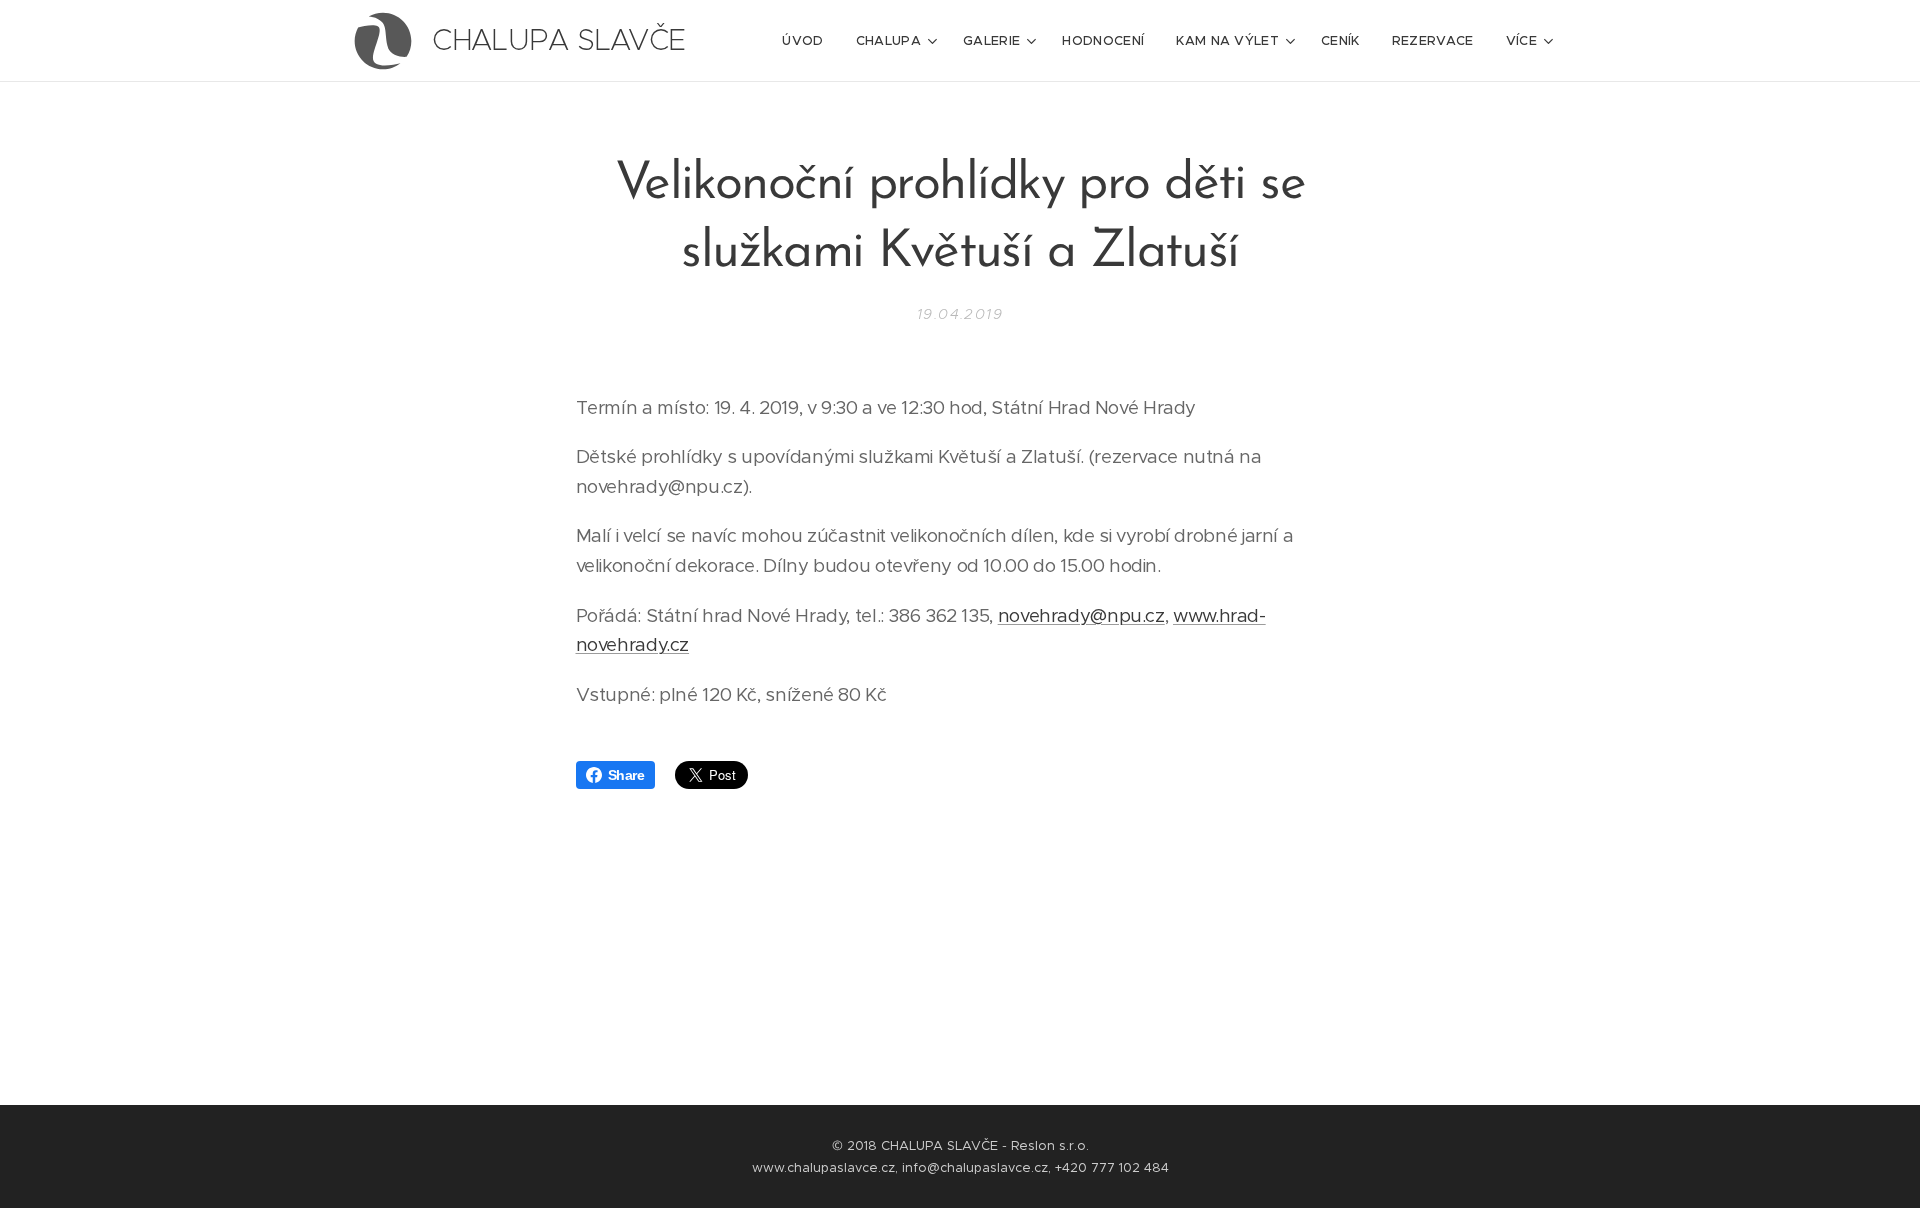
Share (626, 775)
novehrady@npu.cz (1081, 615)
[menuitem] (808, 41)
